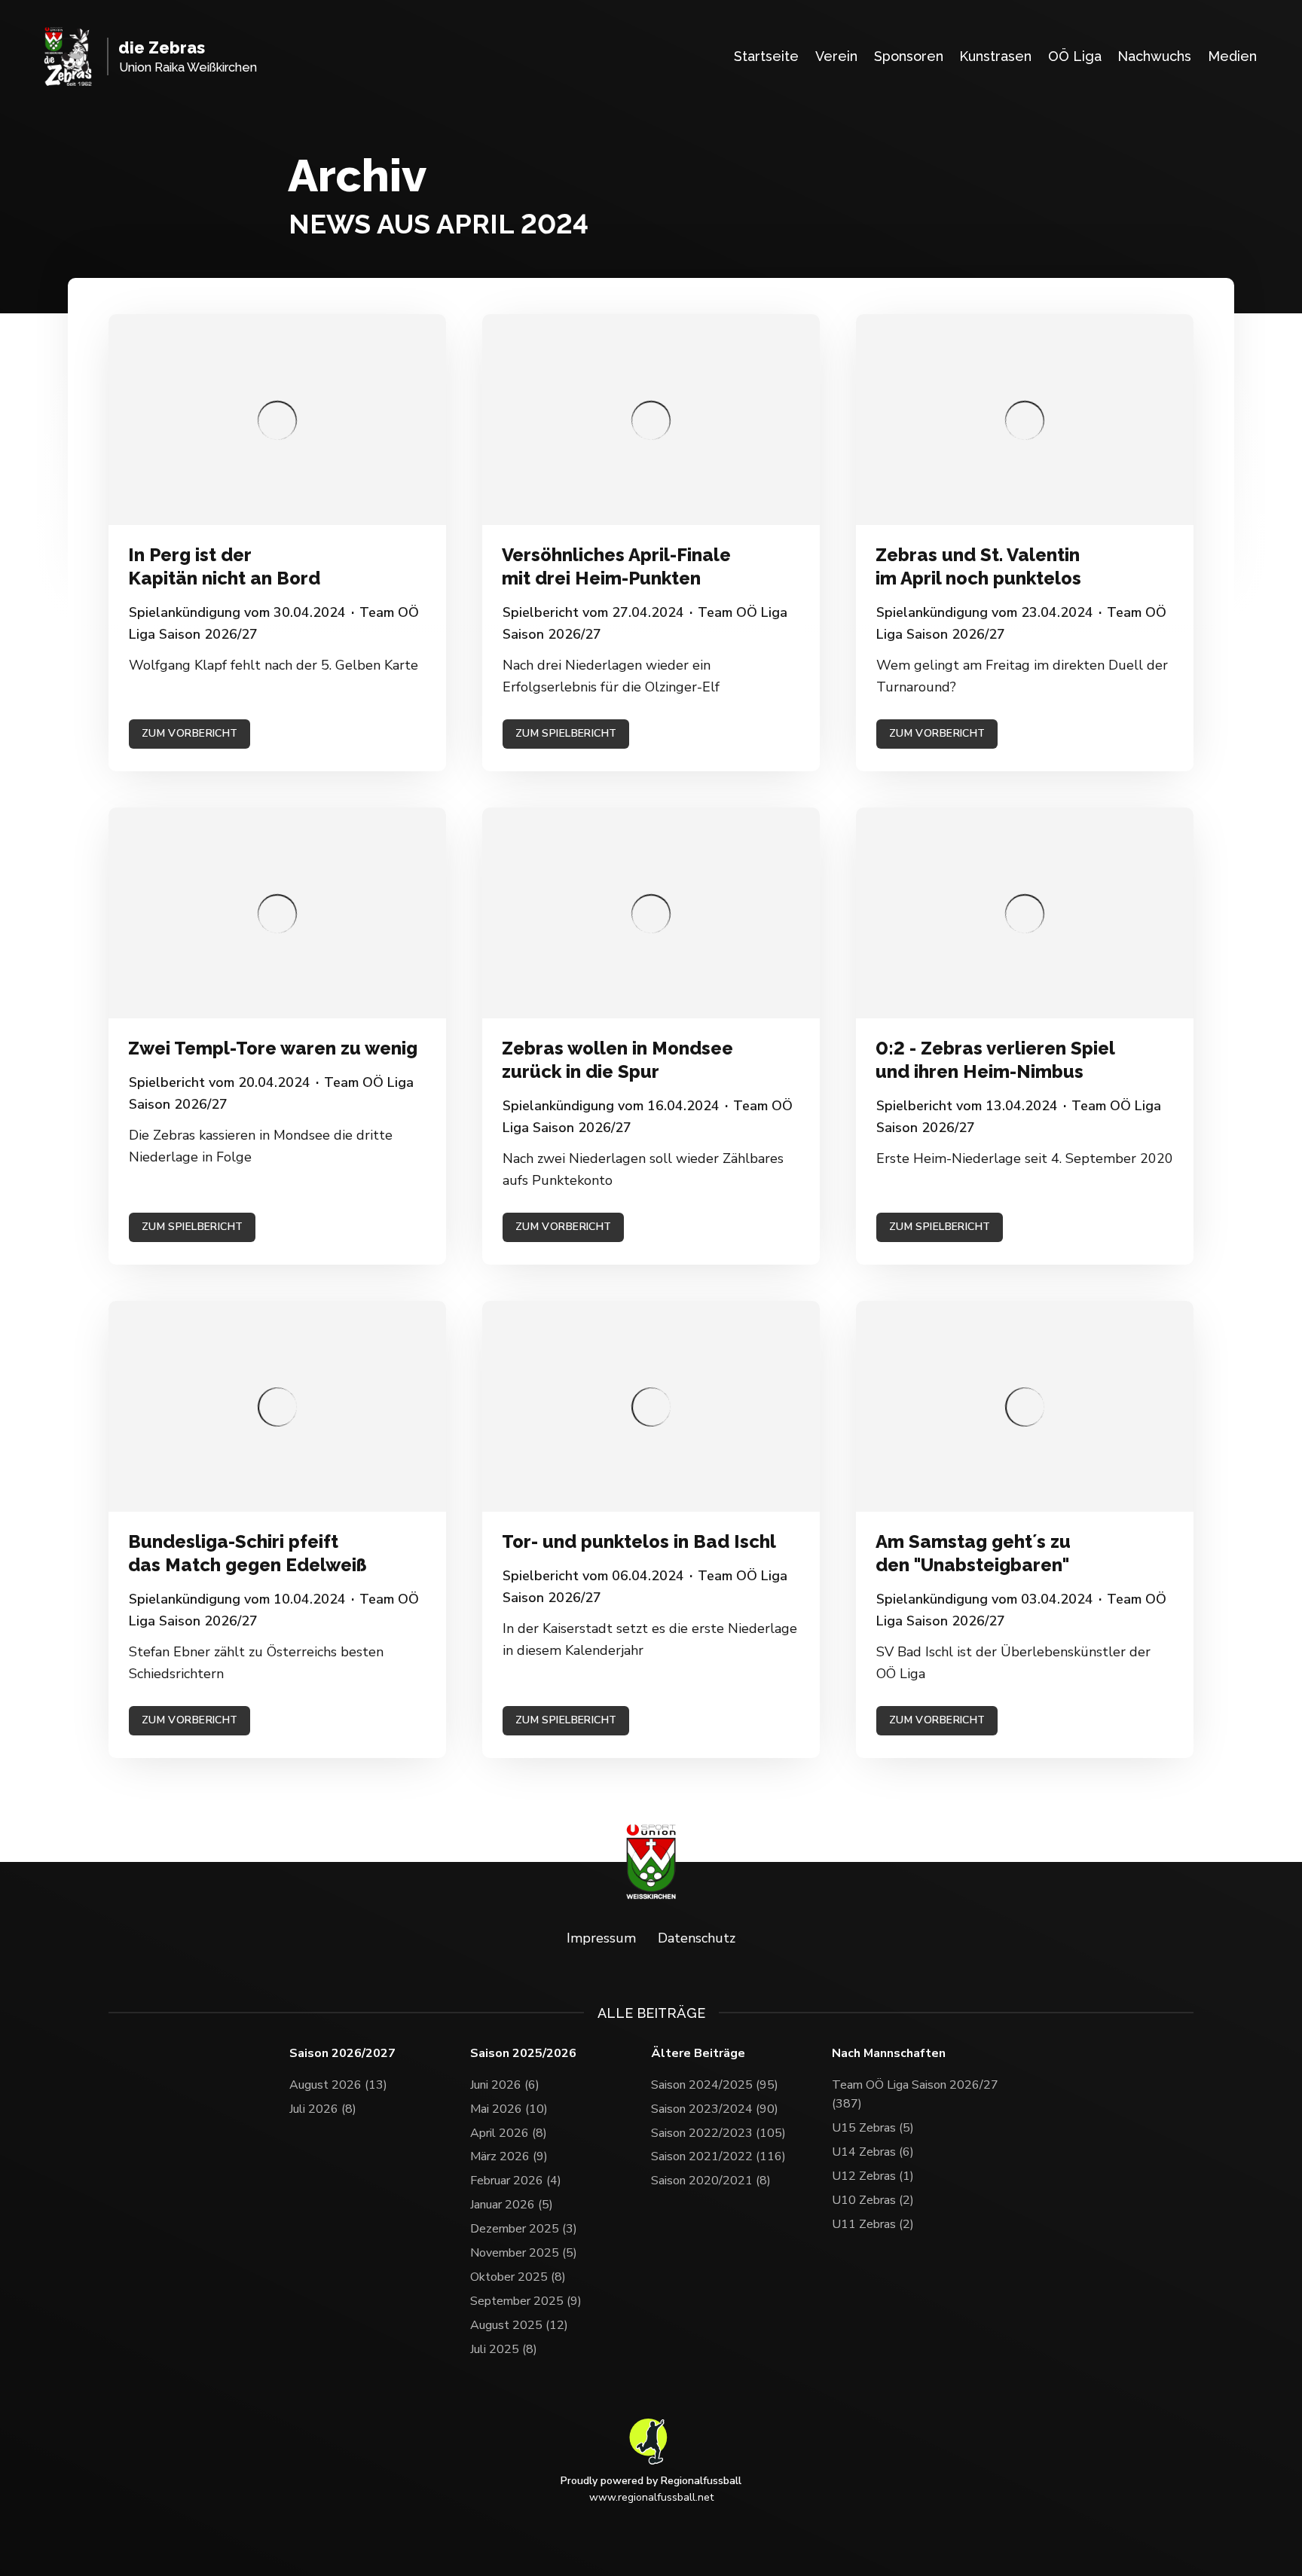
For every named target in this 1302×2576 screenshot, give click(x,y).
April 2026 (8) (509, 2133)
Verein (836, 56)
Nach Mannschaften (889, 2054)
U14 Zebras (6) (873, 2152)
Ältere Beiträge (698, 2054)
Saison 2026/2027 (342, 2054)
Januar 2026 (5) (512, 2205)
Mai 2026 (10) (509, 2109)
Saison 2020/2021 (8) (711, 2181)
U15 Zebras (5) (873, 2128)
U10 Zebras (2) (873, 2200)
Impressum (601, 1938)
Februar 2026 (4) (516, 2181)
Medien (1232, 56)
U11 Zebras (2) (873, 2224)
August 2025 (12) (519, 2325)
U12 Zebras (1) (873, 2176)
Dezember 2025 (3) (524, 2229)
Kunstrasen (995, 56)
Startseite (766, 56)
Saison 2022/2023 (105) (718, 2133)
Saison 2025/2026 (523, 2054)
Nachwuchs (1154, 56)
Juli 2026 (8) (323, 2109)
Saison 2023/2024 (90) (715, 2109)
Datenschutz (697, 1938)
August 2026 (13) (338, 2085)
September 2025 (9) (526, 2301)
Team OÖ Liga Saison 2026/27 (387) (915, 2095)
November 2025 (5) (524, 2253)
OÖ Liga (1075, 56)
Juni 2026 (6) (505, 2085)
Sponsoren (909, 56)
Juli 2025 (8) (504, 2349)
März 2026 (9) (509, 2156)
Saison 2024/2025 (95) (715, 2085)
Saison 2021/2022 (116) (718, 2156)
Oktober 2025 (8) (518, 2277)
